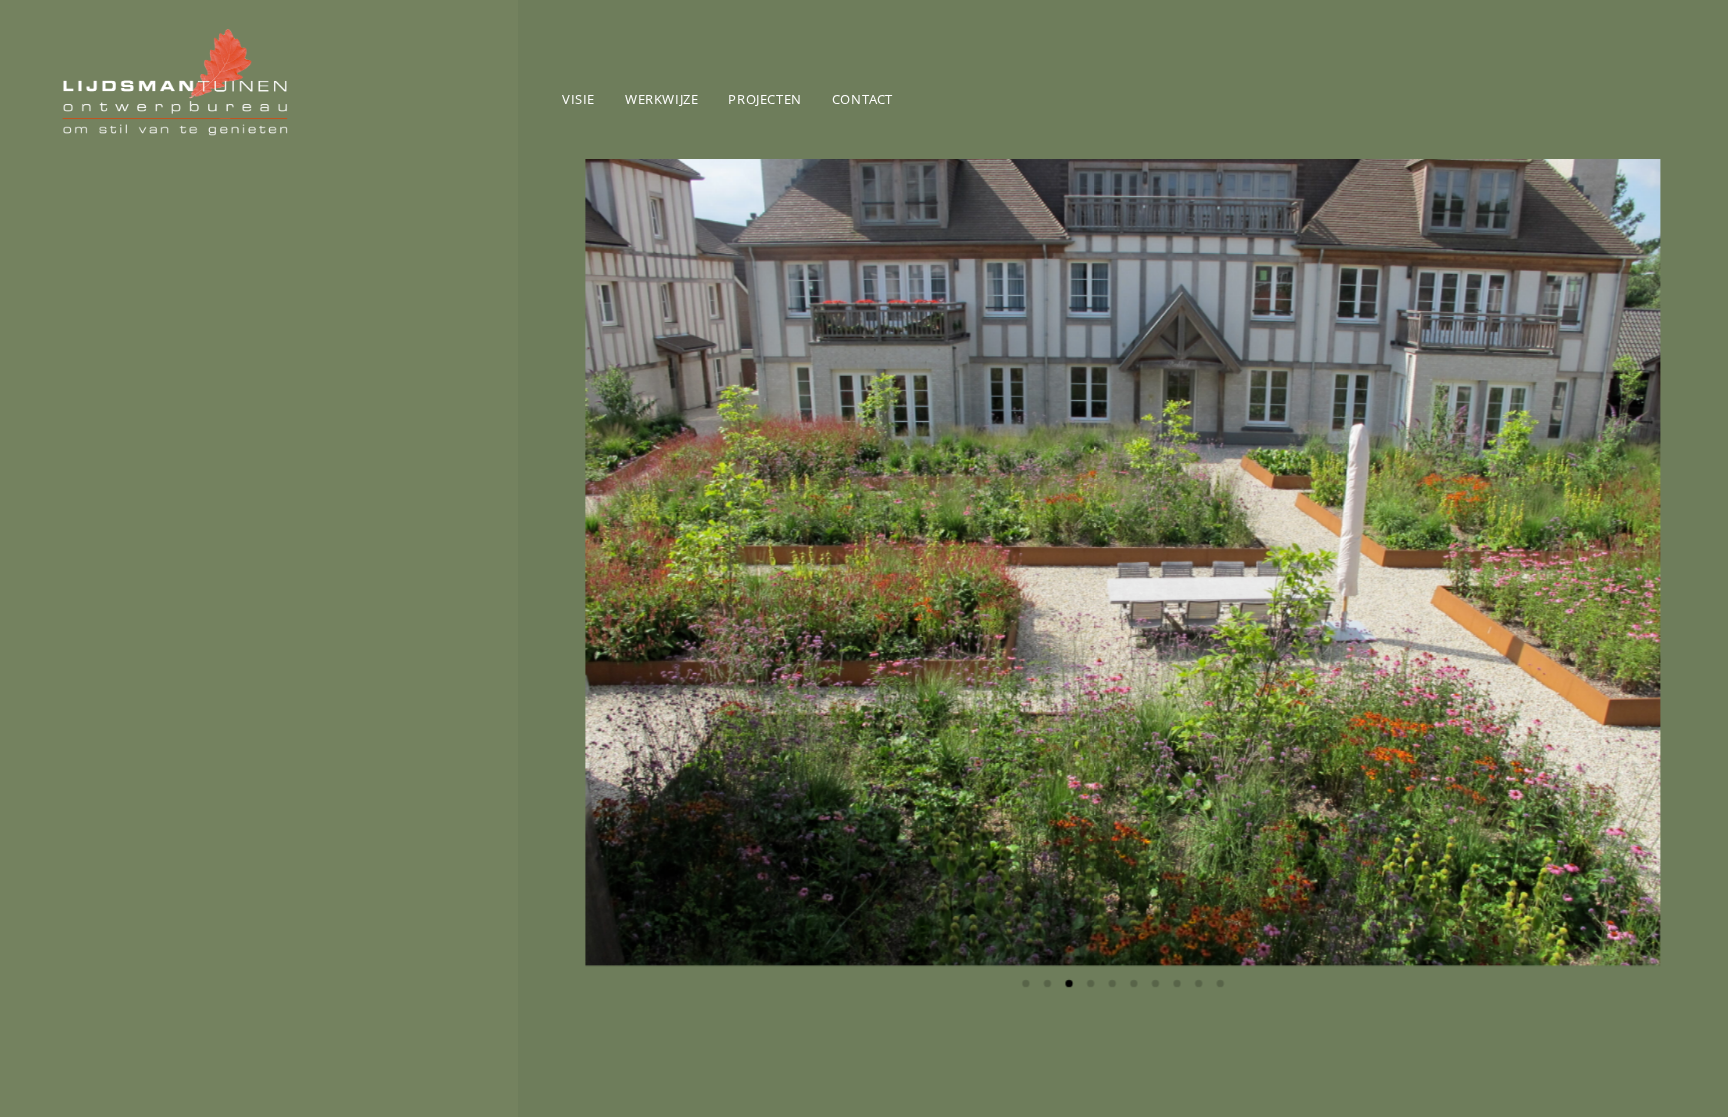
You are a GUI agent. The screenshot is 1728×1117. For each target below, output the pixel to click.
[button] (612, 562)
